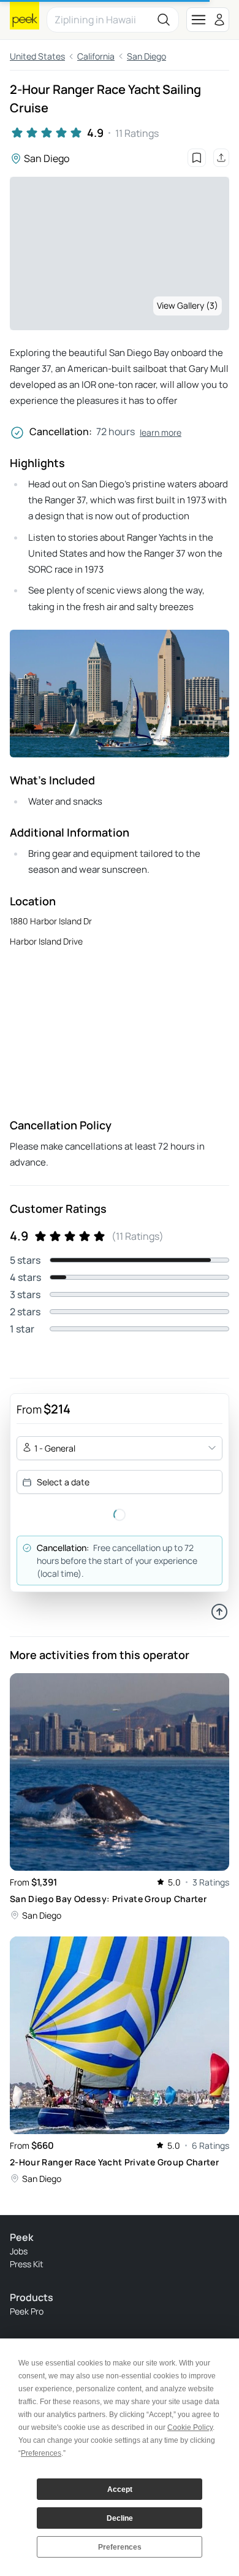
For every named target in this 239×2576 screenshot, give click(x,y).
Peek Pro (27, 2311)
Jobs (19, 2251)
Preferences (120, 2547)
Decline (120, 2518)
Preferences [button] (41, 2453)
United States (37, 56)
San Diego (146, 56)
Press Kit (27, 2264)
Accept (120, 2489)
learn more (161, 432)
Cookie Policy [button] (190, 2427)
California (96, 56)
